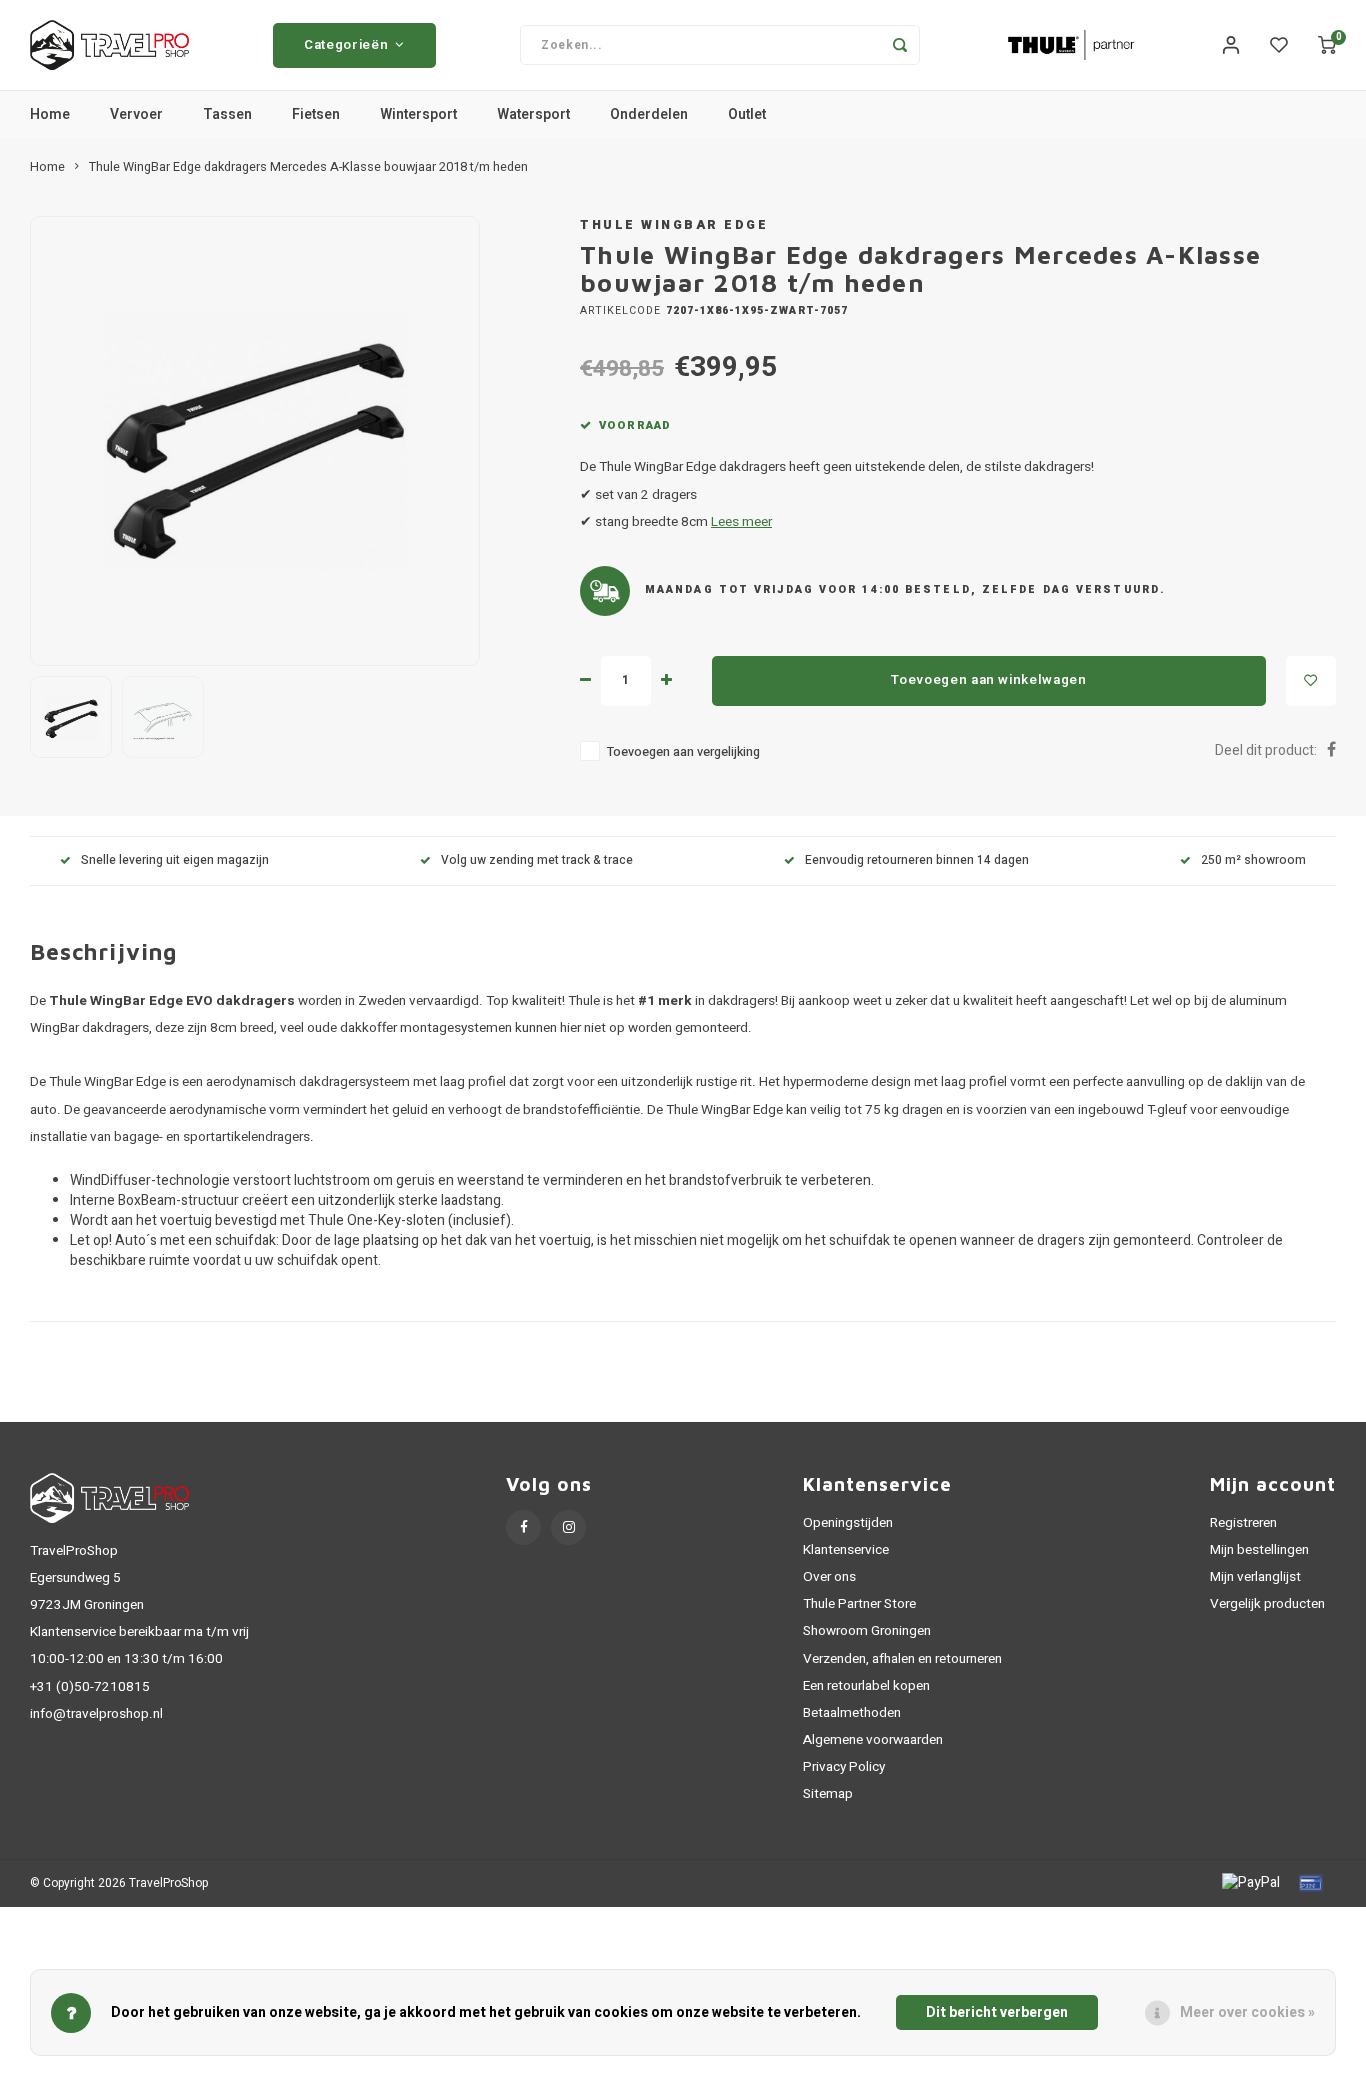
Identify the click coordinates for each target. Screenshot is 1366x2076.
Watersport (533, 114)
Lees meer (741, 522)
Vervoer (136, 114)
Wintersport (418, 114)
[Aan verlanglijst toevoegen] (1311, 681)
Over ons (829, 1577)
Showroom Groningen (867, 1631)
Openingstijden (848, 1523)
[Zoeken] (900, 45)
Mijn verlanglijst (1255, 1577)
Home (50, 114)
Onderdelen (649, 114)
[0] (1327, 45)
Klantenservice (846, 1550)
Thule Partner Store (859, 1604)
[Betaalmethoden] (1249, 1882)
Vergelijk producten (1267, 1604)
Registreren (1243, 1523)
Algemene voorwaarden (873, 1740)
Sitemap (828, 1794)
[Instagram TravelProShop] (568, 1527)
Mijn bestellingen (1259, 1550)
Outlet (747, 114)
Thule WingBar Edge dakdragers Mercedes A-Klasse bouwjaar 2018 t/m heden (308, 167)
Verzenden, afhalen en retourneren (902, 1659)
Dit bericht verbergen (997, 2012)
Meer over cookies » (1247, 2012)
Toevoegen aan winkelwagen (989, 680)
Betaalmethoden (852, 1713)
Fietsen (316, 114)
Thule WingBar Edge (674, 225)
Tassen (227, 114)
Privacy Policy (844, 1767)
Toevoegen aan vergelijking (683, 752)
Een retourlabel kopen (866, 1686)
